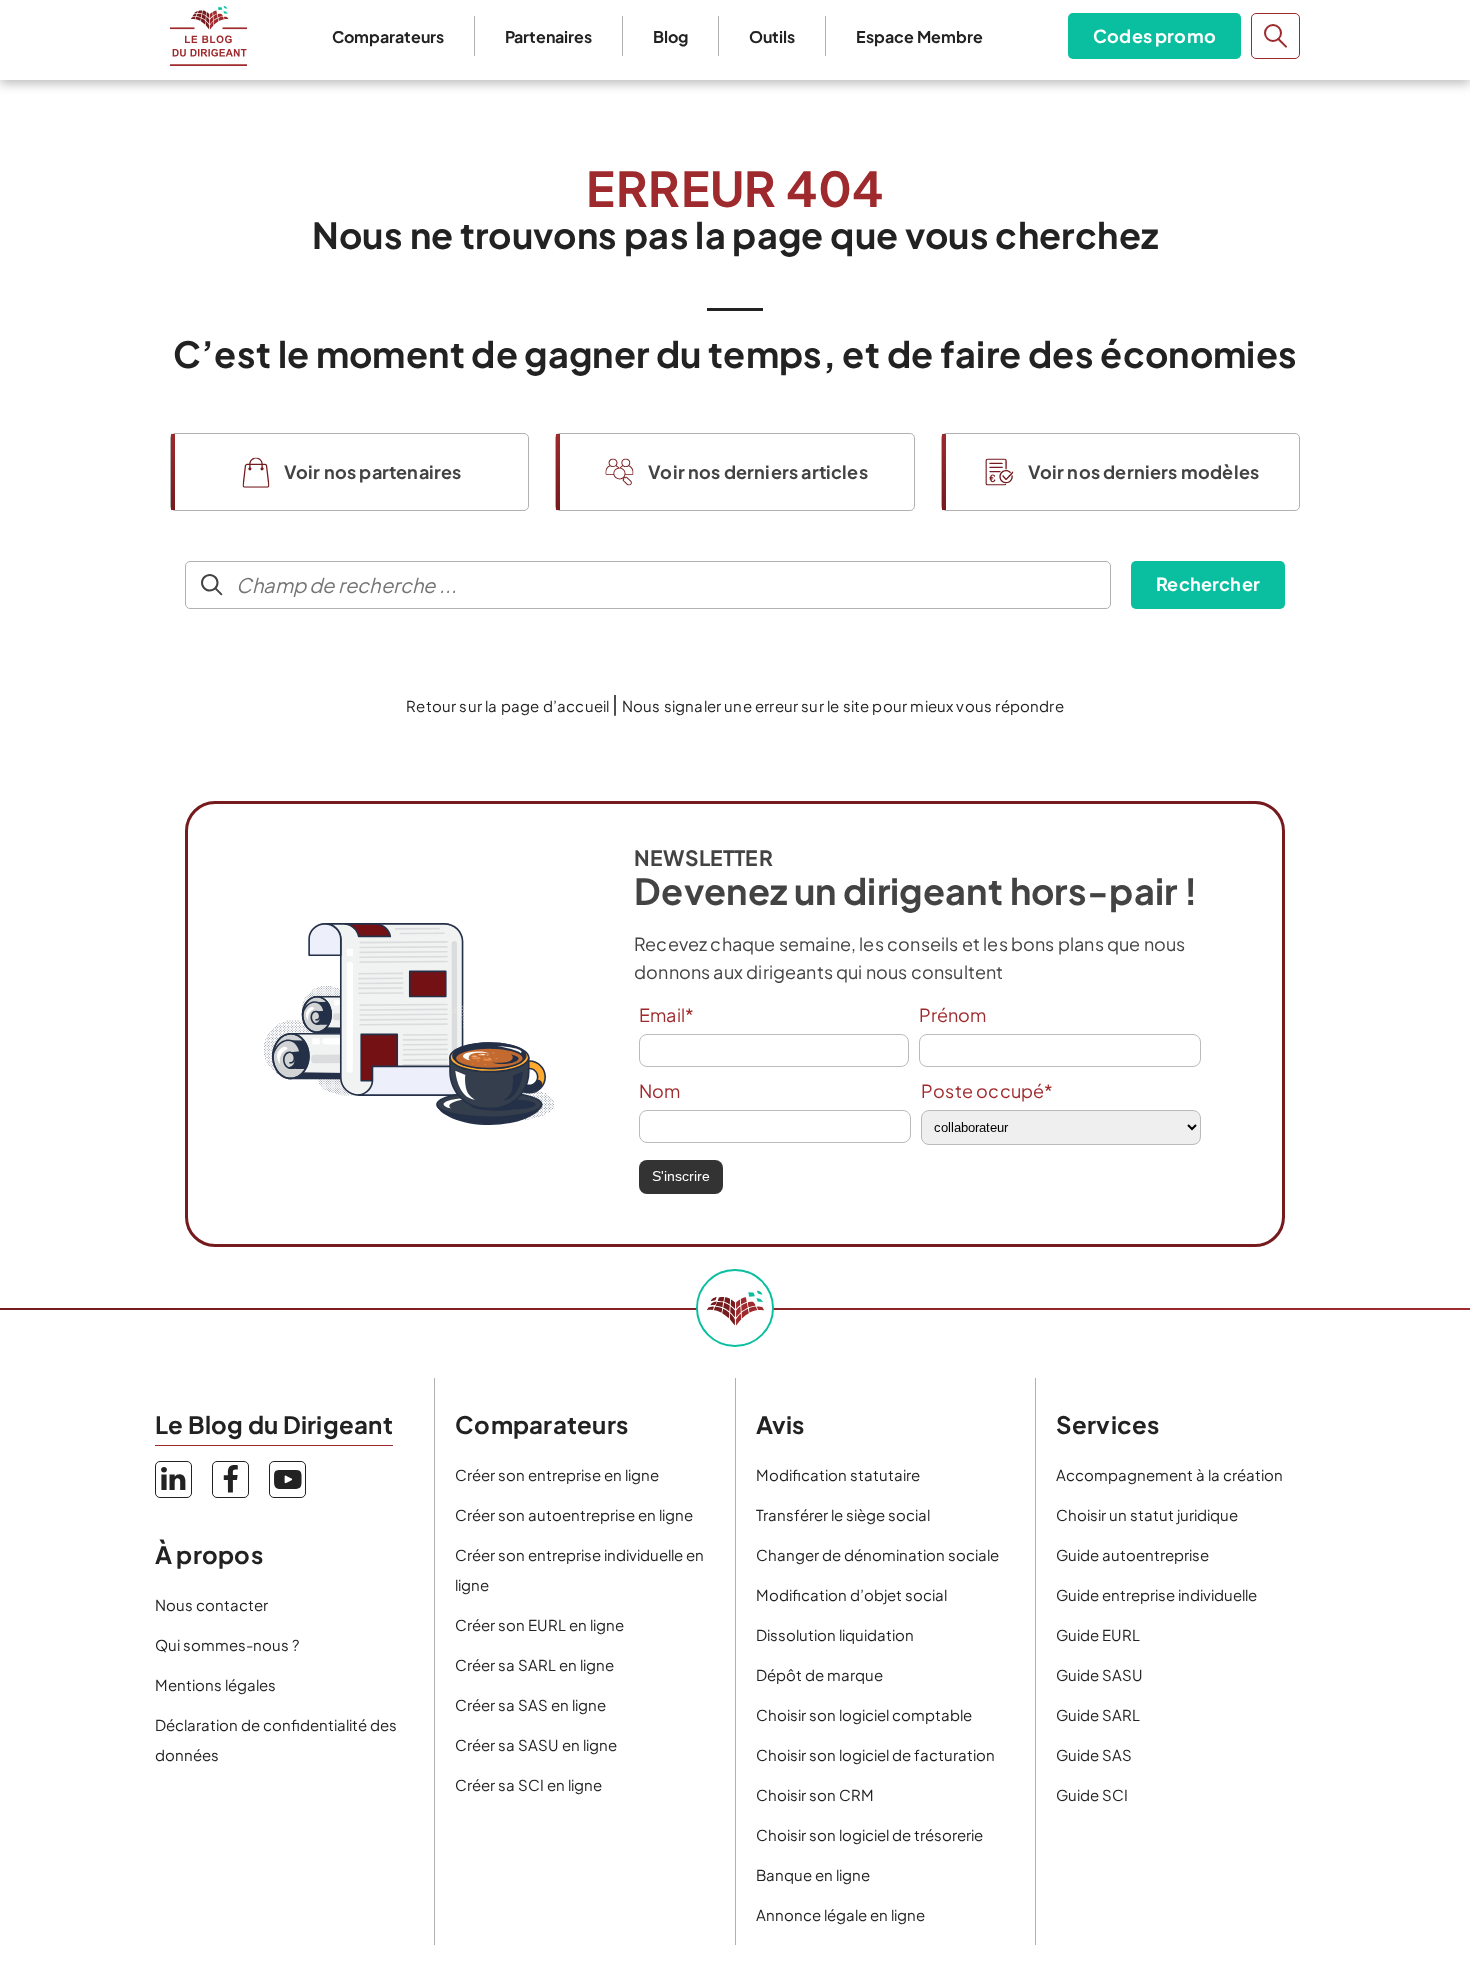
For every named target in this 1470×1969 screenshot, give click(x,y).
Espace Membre (919, 36)
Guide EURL (1098, 1634)
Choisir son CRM (815, 1794)
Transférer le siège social (843, 1514)
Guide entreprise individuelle (1156, 1594)
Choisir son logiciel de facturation (875, 1754)
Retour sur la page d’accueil (507, 705)
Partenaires (548, 36)
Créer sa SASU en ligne (536, 1744)
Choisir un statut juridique (1147, 1514)
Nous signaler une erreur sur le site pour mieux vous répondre (843, 705)
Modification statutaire (838, 1474)
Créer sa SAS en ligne (530, 1704)
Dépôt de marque (819, 1674)
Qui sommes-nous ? (227, 1644)
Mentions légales (215, 1684)
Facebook (230, 1479)
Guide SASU (1099, 1674)
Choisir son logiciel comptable (864, 1714)
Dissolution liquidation (835, 1634)
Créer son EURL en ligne (539, 1624)
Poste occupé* (987, 1090)
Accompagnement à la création (1169, 1474)
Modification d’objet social (851, 1594)
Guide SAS (1094, 1754)
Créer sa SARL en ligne (534, 1664)
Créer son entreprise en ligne (557, 1474)
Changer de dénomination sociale (877, 1554)
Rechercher (1208, 583)
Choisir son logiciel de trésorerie (869, 1834)
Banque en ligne (813, 1874)
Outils (772, 36)
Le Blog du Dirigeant (208, 36)
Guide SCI (1092, 1794)
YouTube (287, 1479)
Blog (670, 36)
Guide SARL (1098, 1714)
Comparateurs (388, 36)
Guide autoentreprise (1132, 1554)
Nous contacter (211, 1604)
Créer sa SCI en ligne (528, 1784)
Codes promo (1154, 35)
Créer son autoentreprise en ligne (574, 1514)
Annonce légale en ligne (840, 1914)
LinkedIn (173, 1479)
